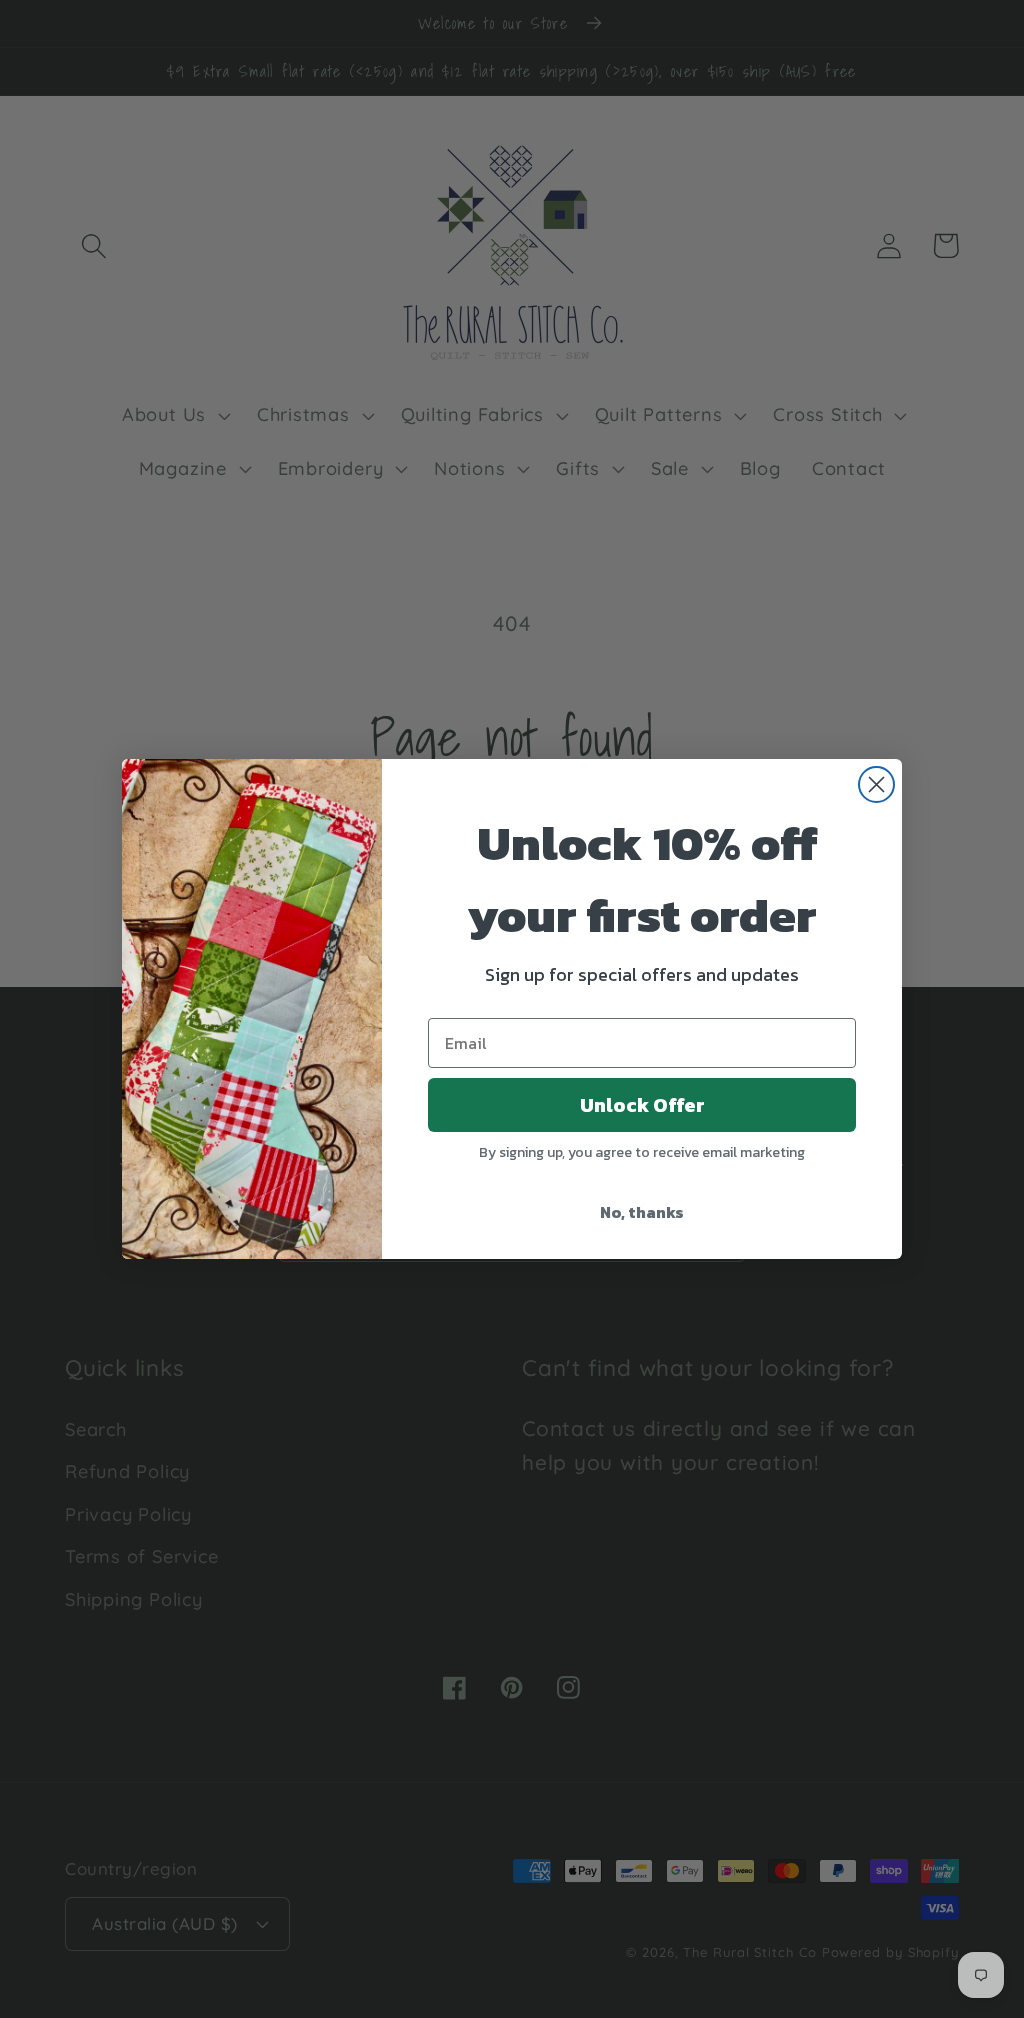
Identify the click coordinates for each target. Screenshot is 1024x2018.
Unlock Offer (642, 1105)
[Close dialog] (876, 784)
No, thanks (642, 1212)
